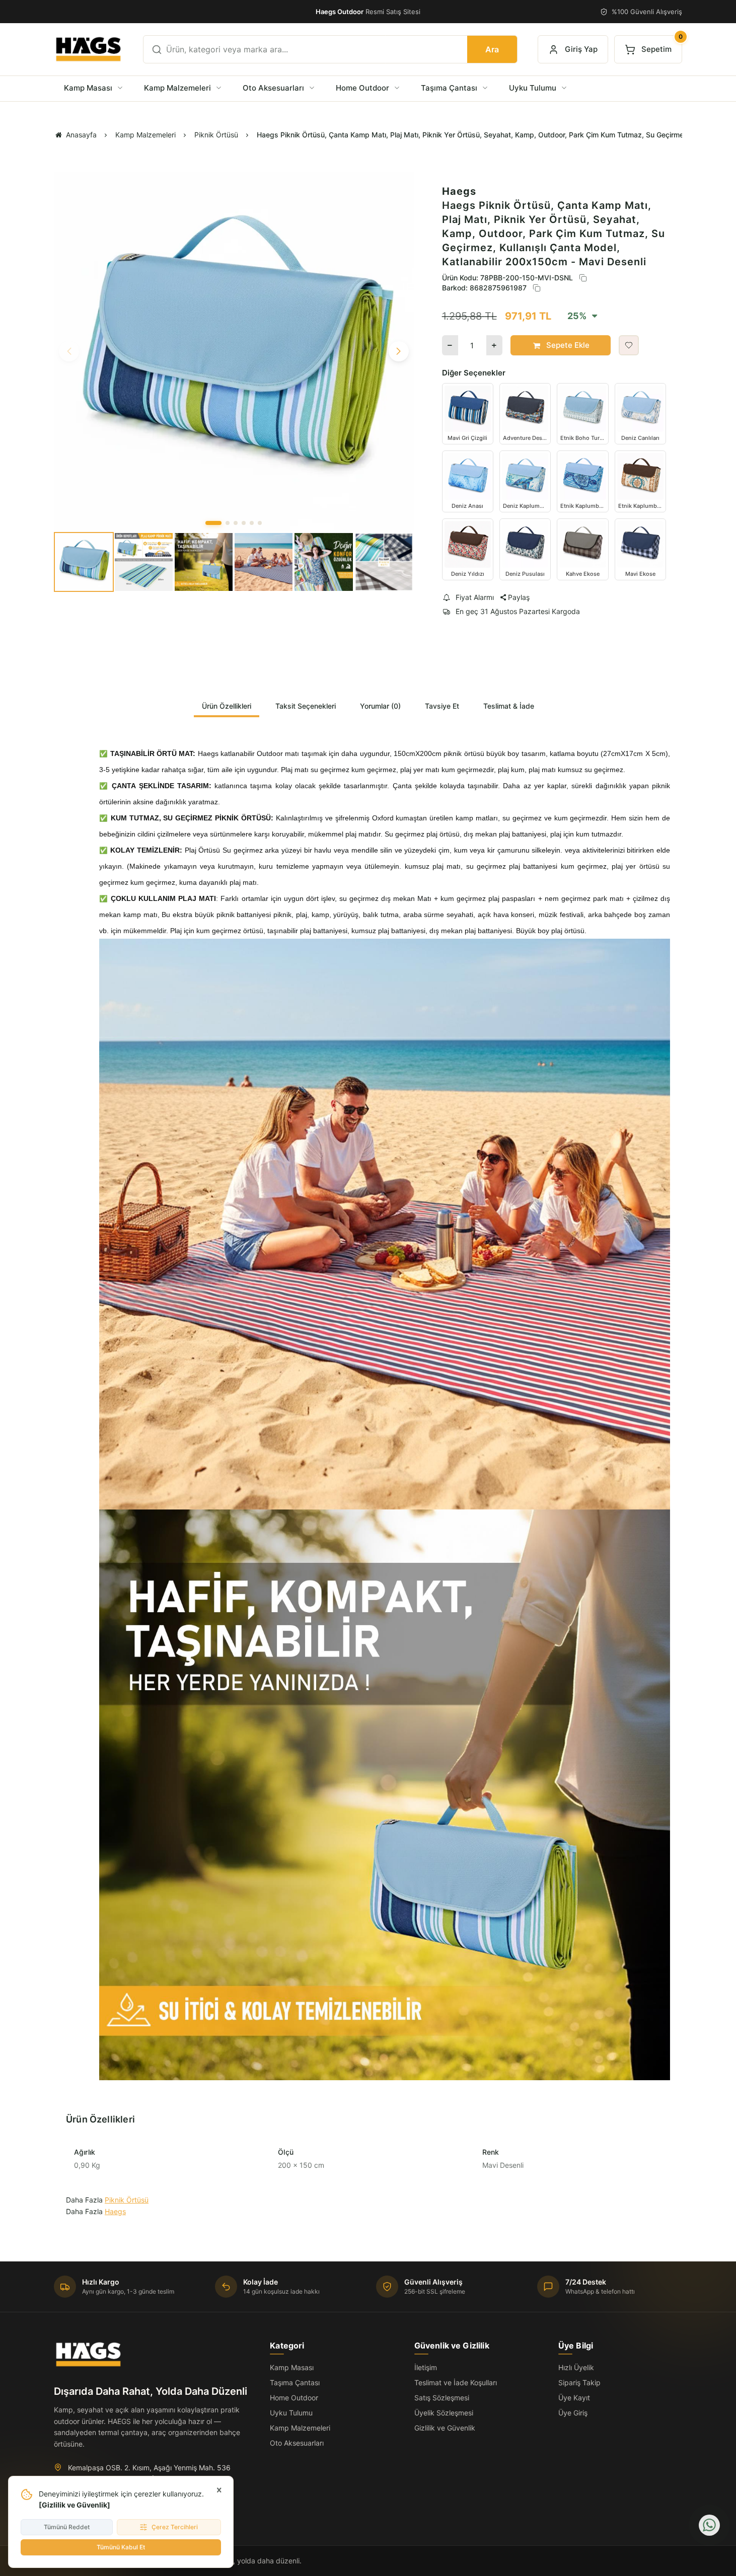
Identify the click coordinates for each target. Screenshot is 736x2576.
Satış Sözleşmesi (442, 2398)
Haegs (459, 191)
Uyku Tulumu (291, 2413)
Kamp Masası (292, 2367)
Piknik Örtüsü (127, 2200)
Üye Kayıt (574, 2398)
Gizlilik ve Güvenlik (75, 2505)
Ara (492, 49)
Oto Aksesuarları (297, 2443)
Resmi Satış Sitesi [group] (368, 12)
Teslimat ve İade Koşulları (456, 2382)
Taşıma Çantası (295, 2382)
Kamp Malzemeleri (300, 2428)
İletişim (426, 2367)
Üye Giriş (573, 2413)
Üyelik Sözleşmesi (444, 2413)
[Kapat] (219, 2490)
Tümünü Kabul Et (121, 2547)
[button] (213, 523)
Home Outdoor (294, 2398)
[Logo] (88, 49)
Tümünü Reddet (67, 2527)
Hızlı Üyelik (576, 2367)
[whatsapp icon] (709, 2525)
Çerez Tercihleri (175, 2527)
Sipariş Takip (579, 2382)
